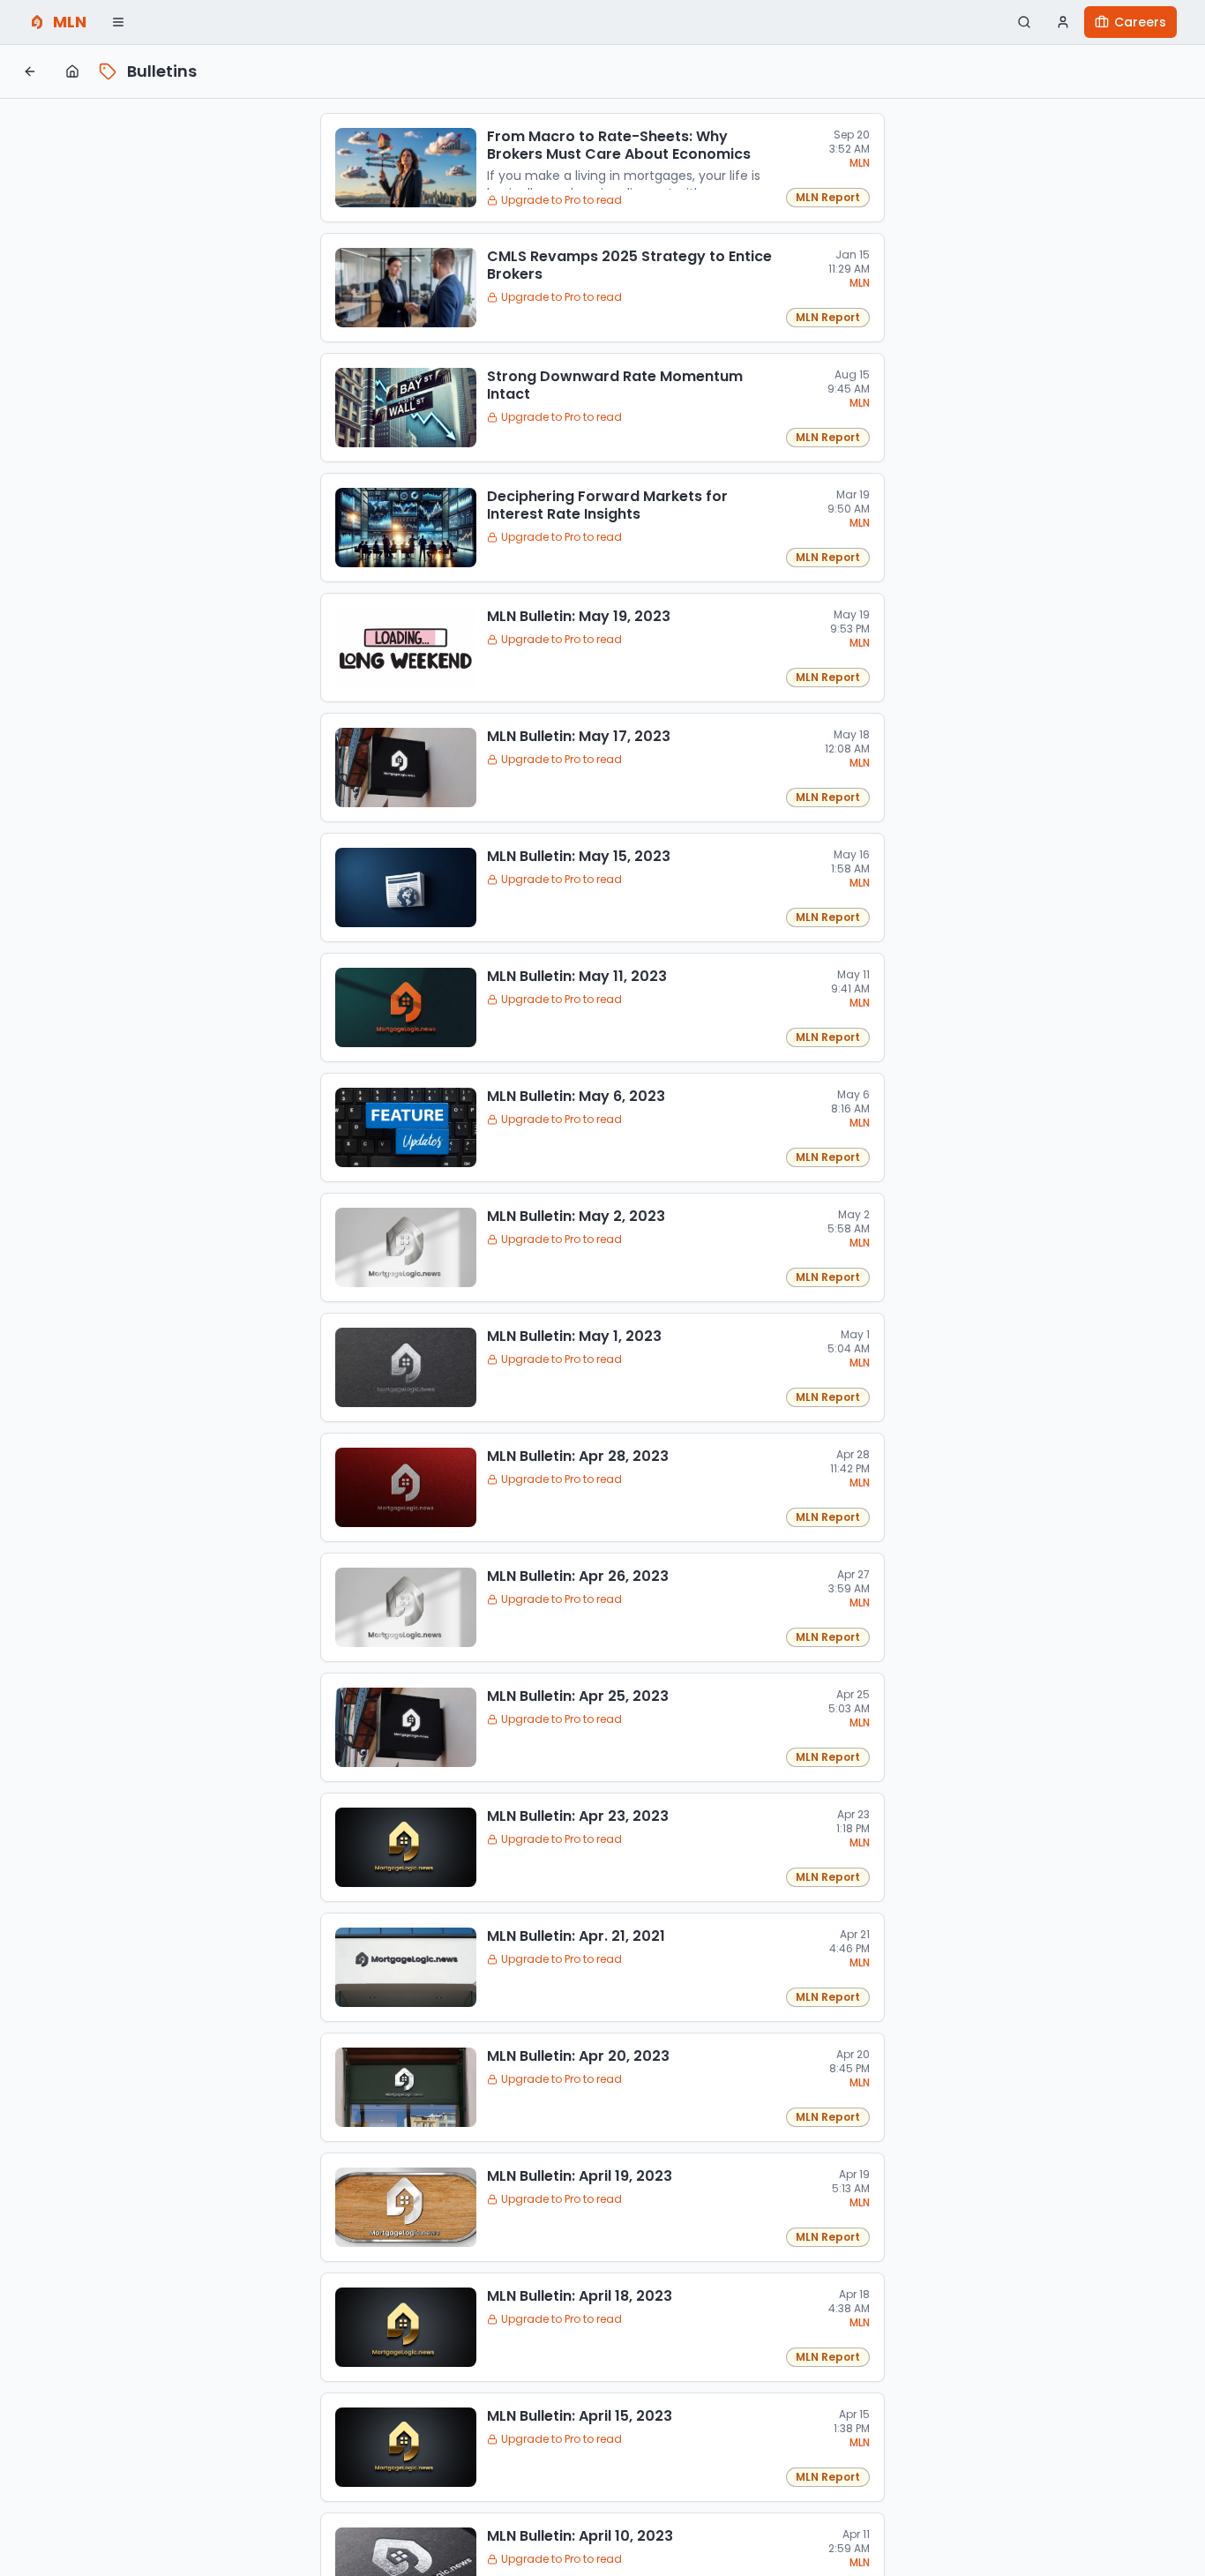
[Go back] (30, 71)
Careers (1140, 22)
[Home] (72, 71)
